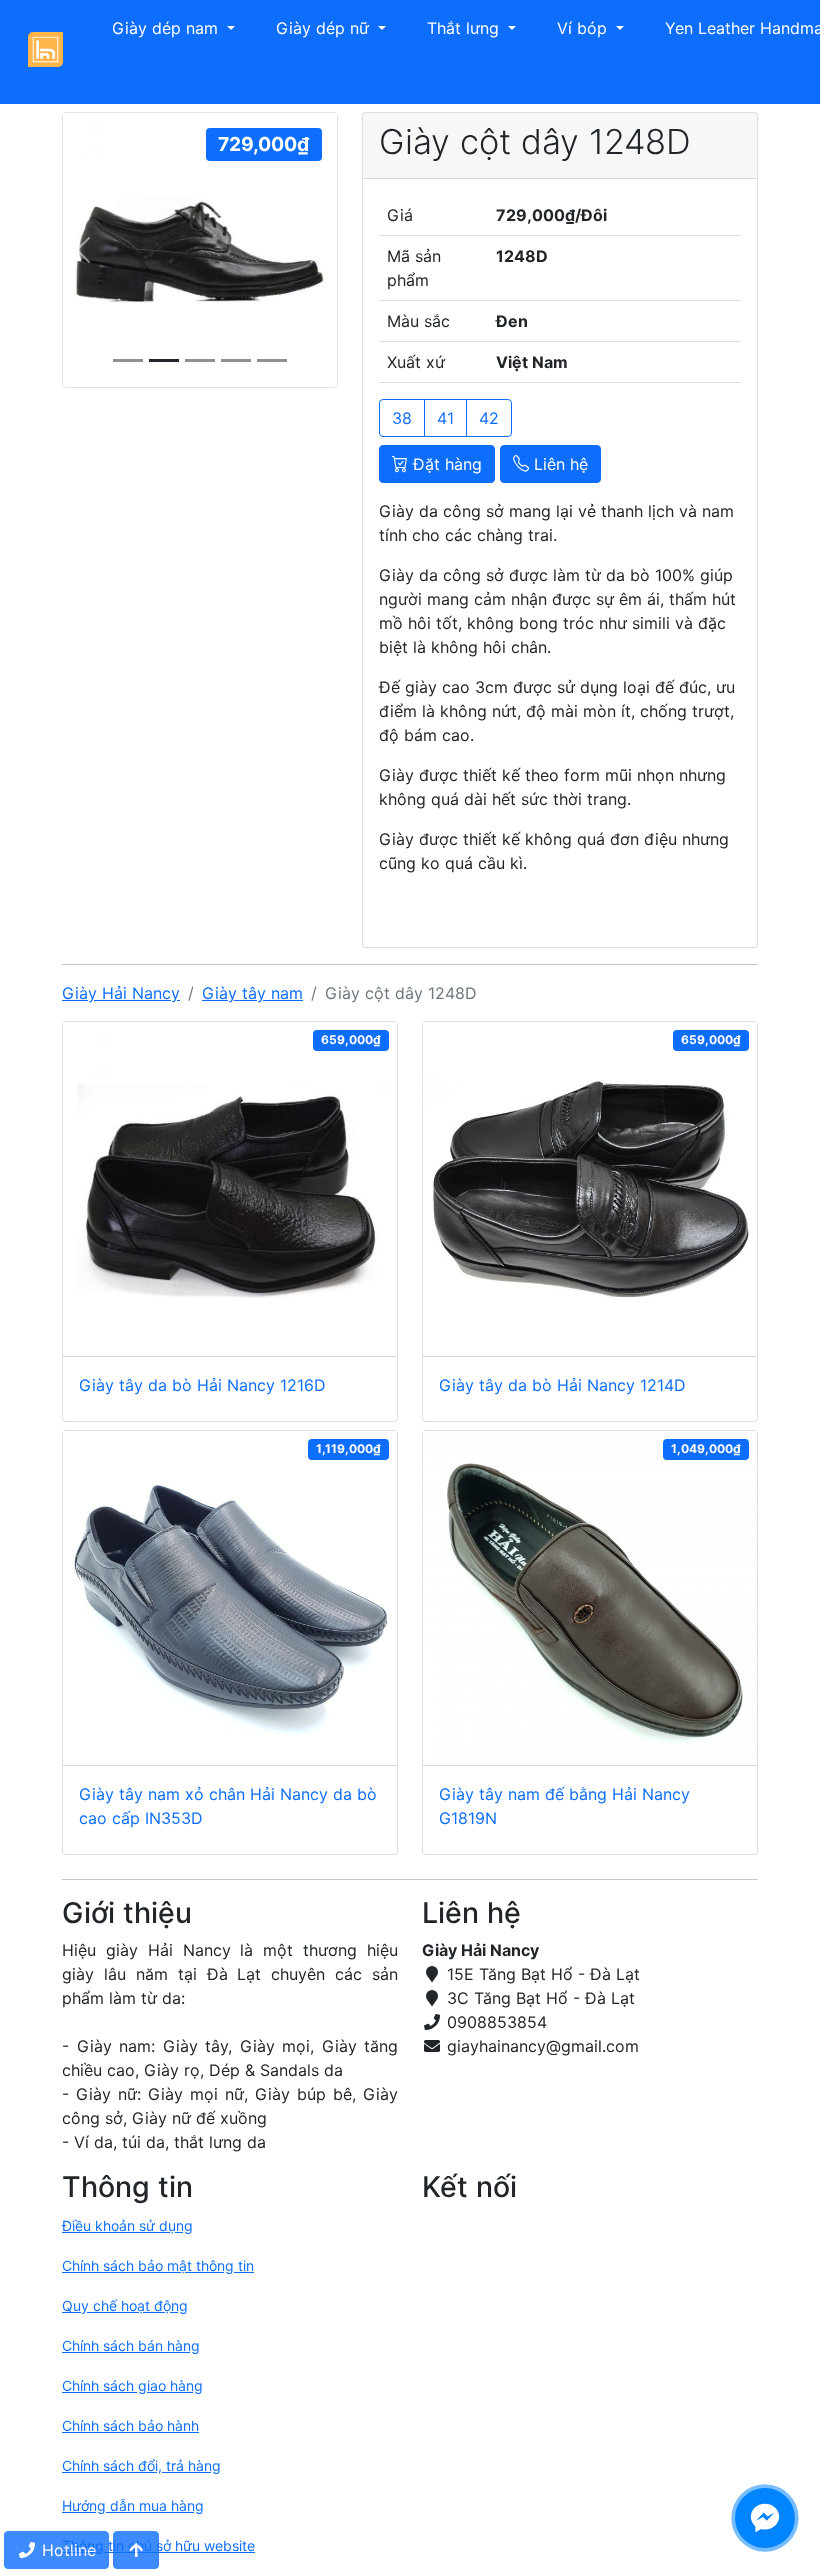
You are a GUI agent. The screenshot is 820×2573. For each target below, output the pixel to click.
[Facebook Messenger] (765, 2518)
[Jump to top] (136, 2550)
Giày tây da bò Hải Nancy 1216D (202, 1385)
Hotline (66, 2550)
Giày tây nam (252, 993)
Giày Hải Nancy (121, 993)
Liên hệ (558, 464)
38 (402, 418)
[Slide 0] (128, 360)
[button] (161, 28)
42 (489, 418)
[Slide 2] (200, 360)
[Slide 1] (164, 360)
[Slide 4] (272, 360)
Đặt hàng (445, 464)
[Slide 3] (236, 360)
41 (445, 418)
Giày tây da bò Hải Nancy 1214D (562, 1385)
